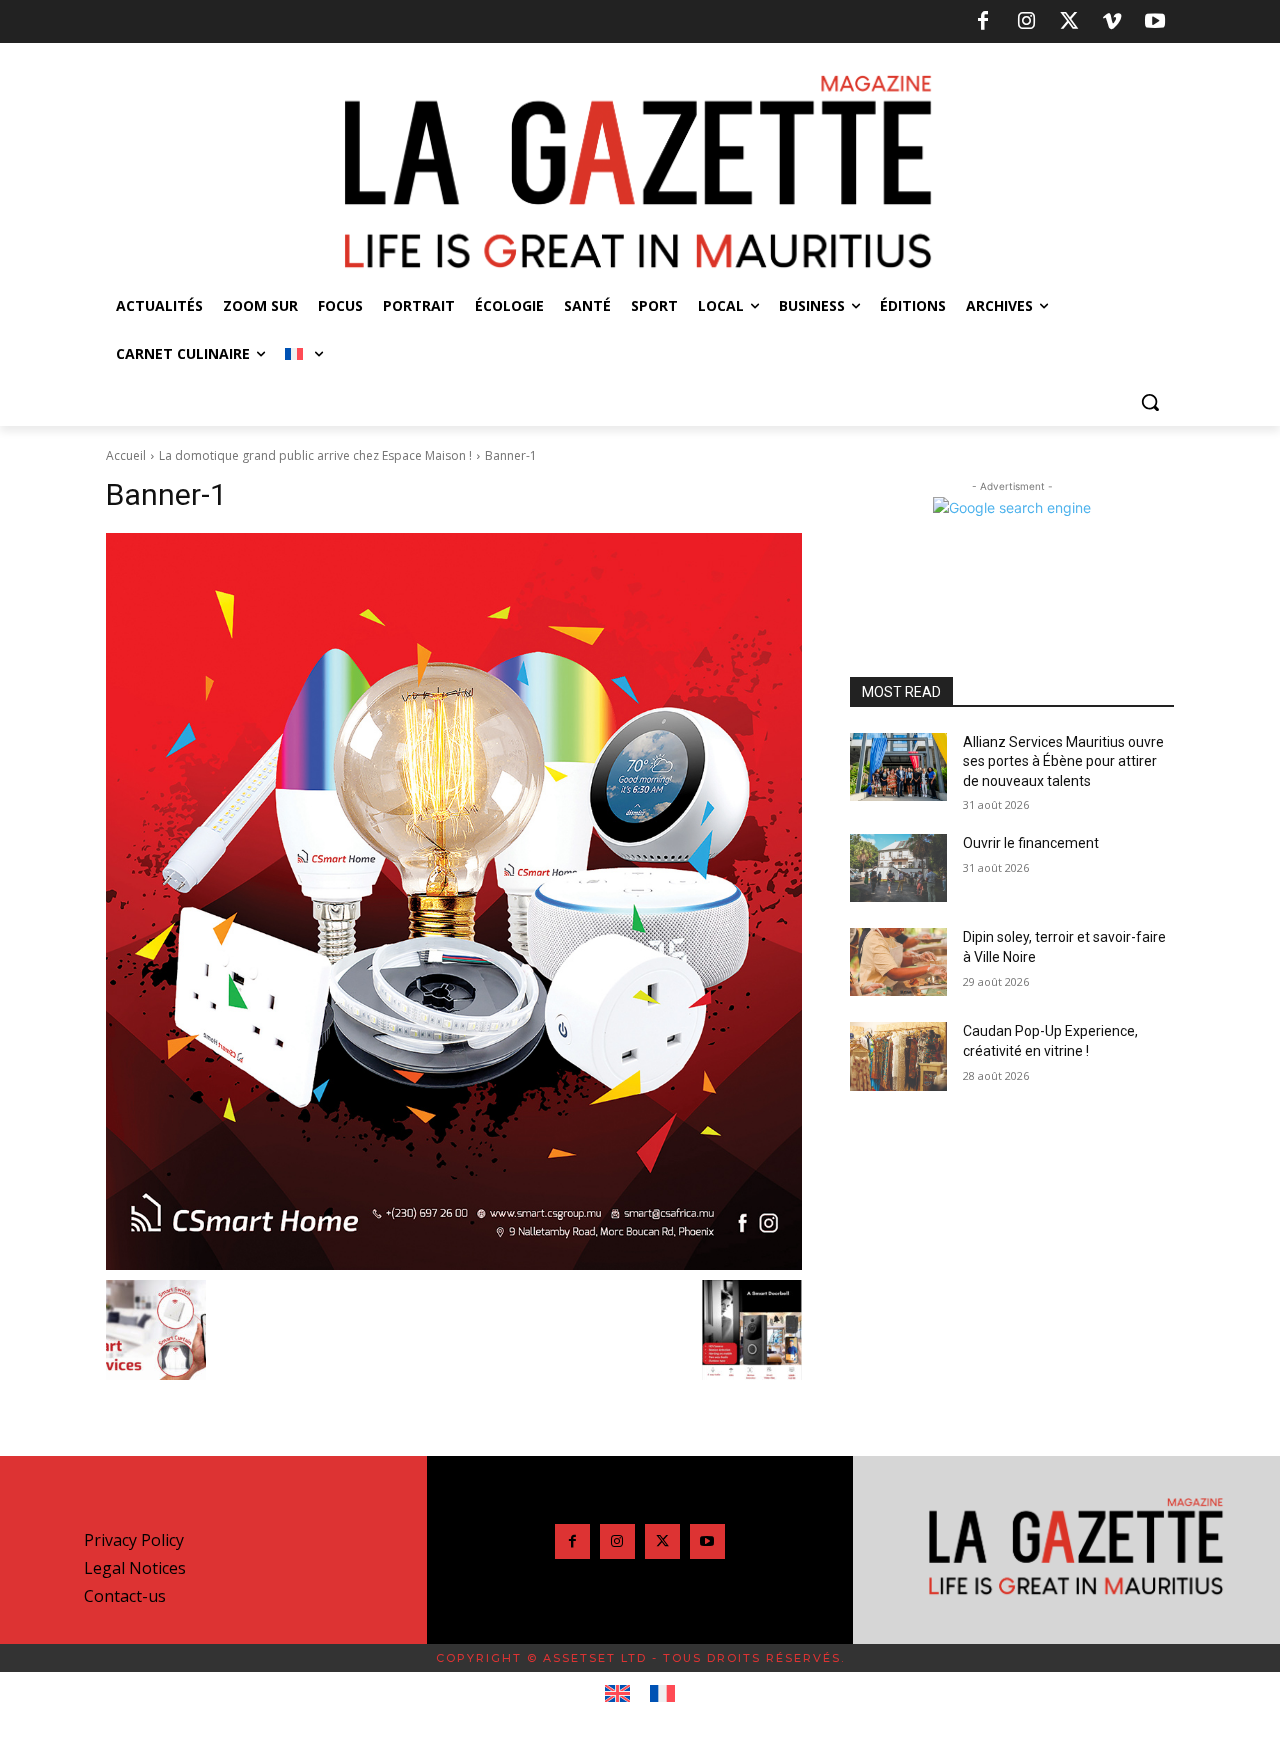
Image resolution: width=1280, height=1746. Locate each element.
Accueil (126, 455)
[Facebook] (983, 22)
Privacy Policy (134, 1540)
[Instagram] (1026, 22)
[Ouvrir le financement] (898, 868)
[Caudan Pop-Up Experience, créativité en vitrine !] (898, 1056)
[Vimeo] (1112, 22)
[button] (1150, 402)
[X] (1069, 22)
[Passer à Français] (662, 1694)
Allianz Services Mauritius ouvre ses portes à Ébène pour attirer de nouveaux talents (1063, 761)
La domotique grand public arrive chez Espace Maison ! (315, 455)
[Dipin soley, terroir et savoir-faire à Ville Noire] (898, 962)
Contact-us (125, 1596)
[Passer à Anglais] (617, 1694)
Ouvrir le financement (1031, 843)
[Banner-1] (454, 901)
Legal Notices (135, 1568)
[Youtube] (1155, 22)
